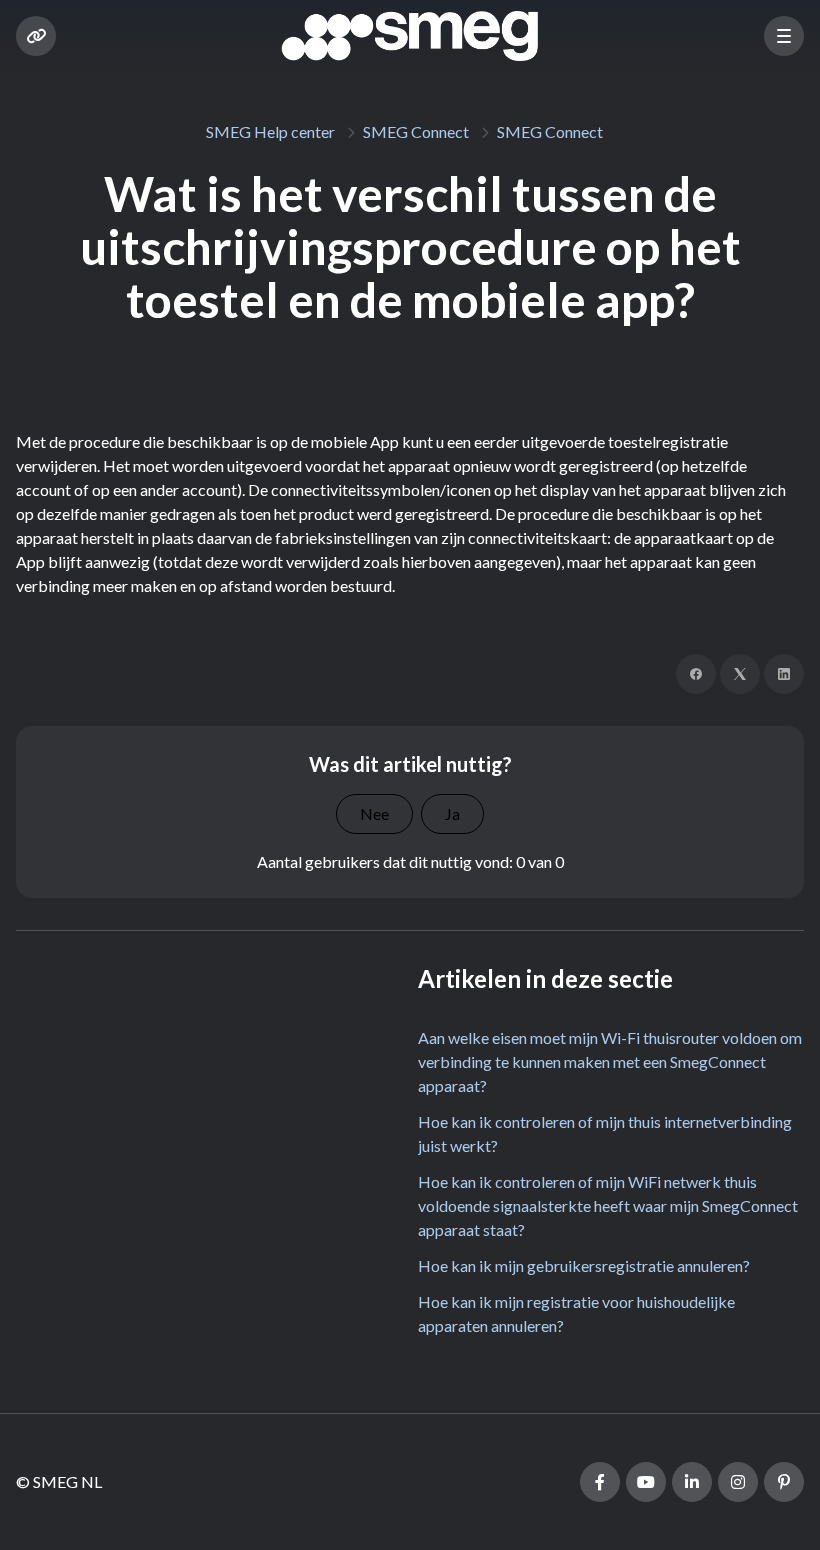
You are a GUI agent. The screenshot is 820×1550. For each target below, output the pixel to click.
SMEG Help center (270, 131)
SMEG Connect (416, 131)
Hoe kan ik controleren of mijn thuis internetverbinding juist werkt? (605, 1133)
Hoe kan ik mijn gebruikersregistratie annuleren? (584, 1265)
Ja (452, 813)
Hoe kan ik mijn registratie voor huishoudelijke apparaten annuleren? (576, 1313)
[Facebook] (696, 674)
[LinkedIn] (784, 674)
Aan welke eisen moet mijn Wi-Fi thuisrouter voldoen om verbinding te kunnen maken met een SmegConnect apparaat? (610, 1061)
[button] (784, 36)
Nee (374, 813)
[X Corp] (740, 674)
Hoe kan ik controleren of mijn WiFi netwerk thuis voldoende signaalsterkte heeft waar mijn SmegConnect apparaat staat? (608, 1205)
